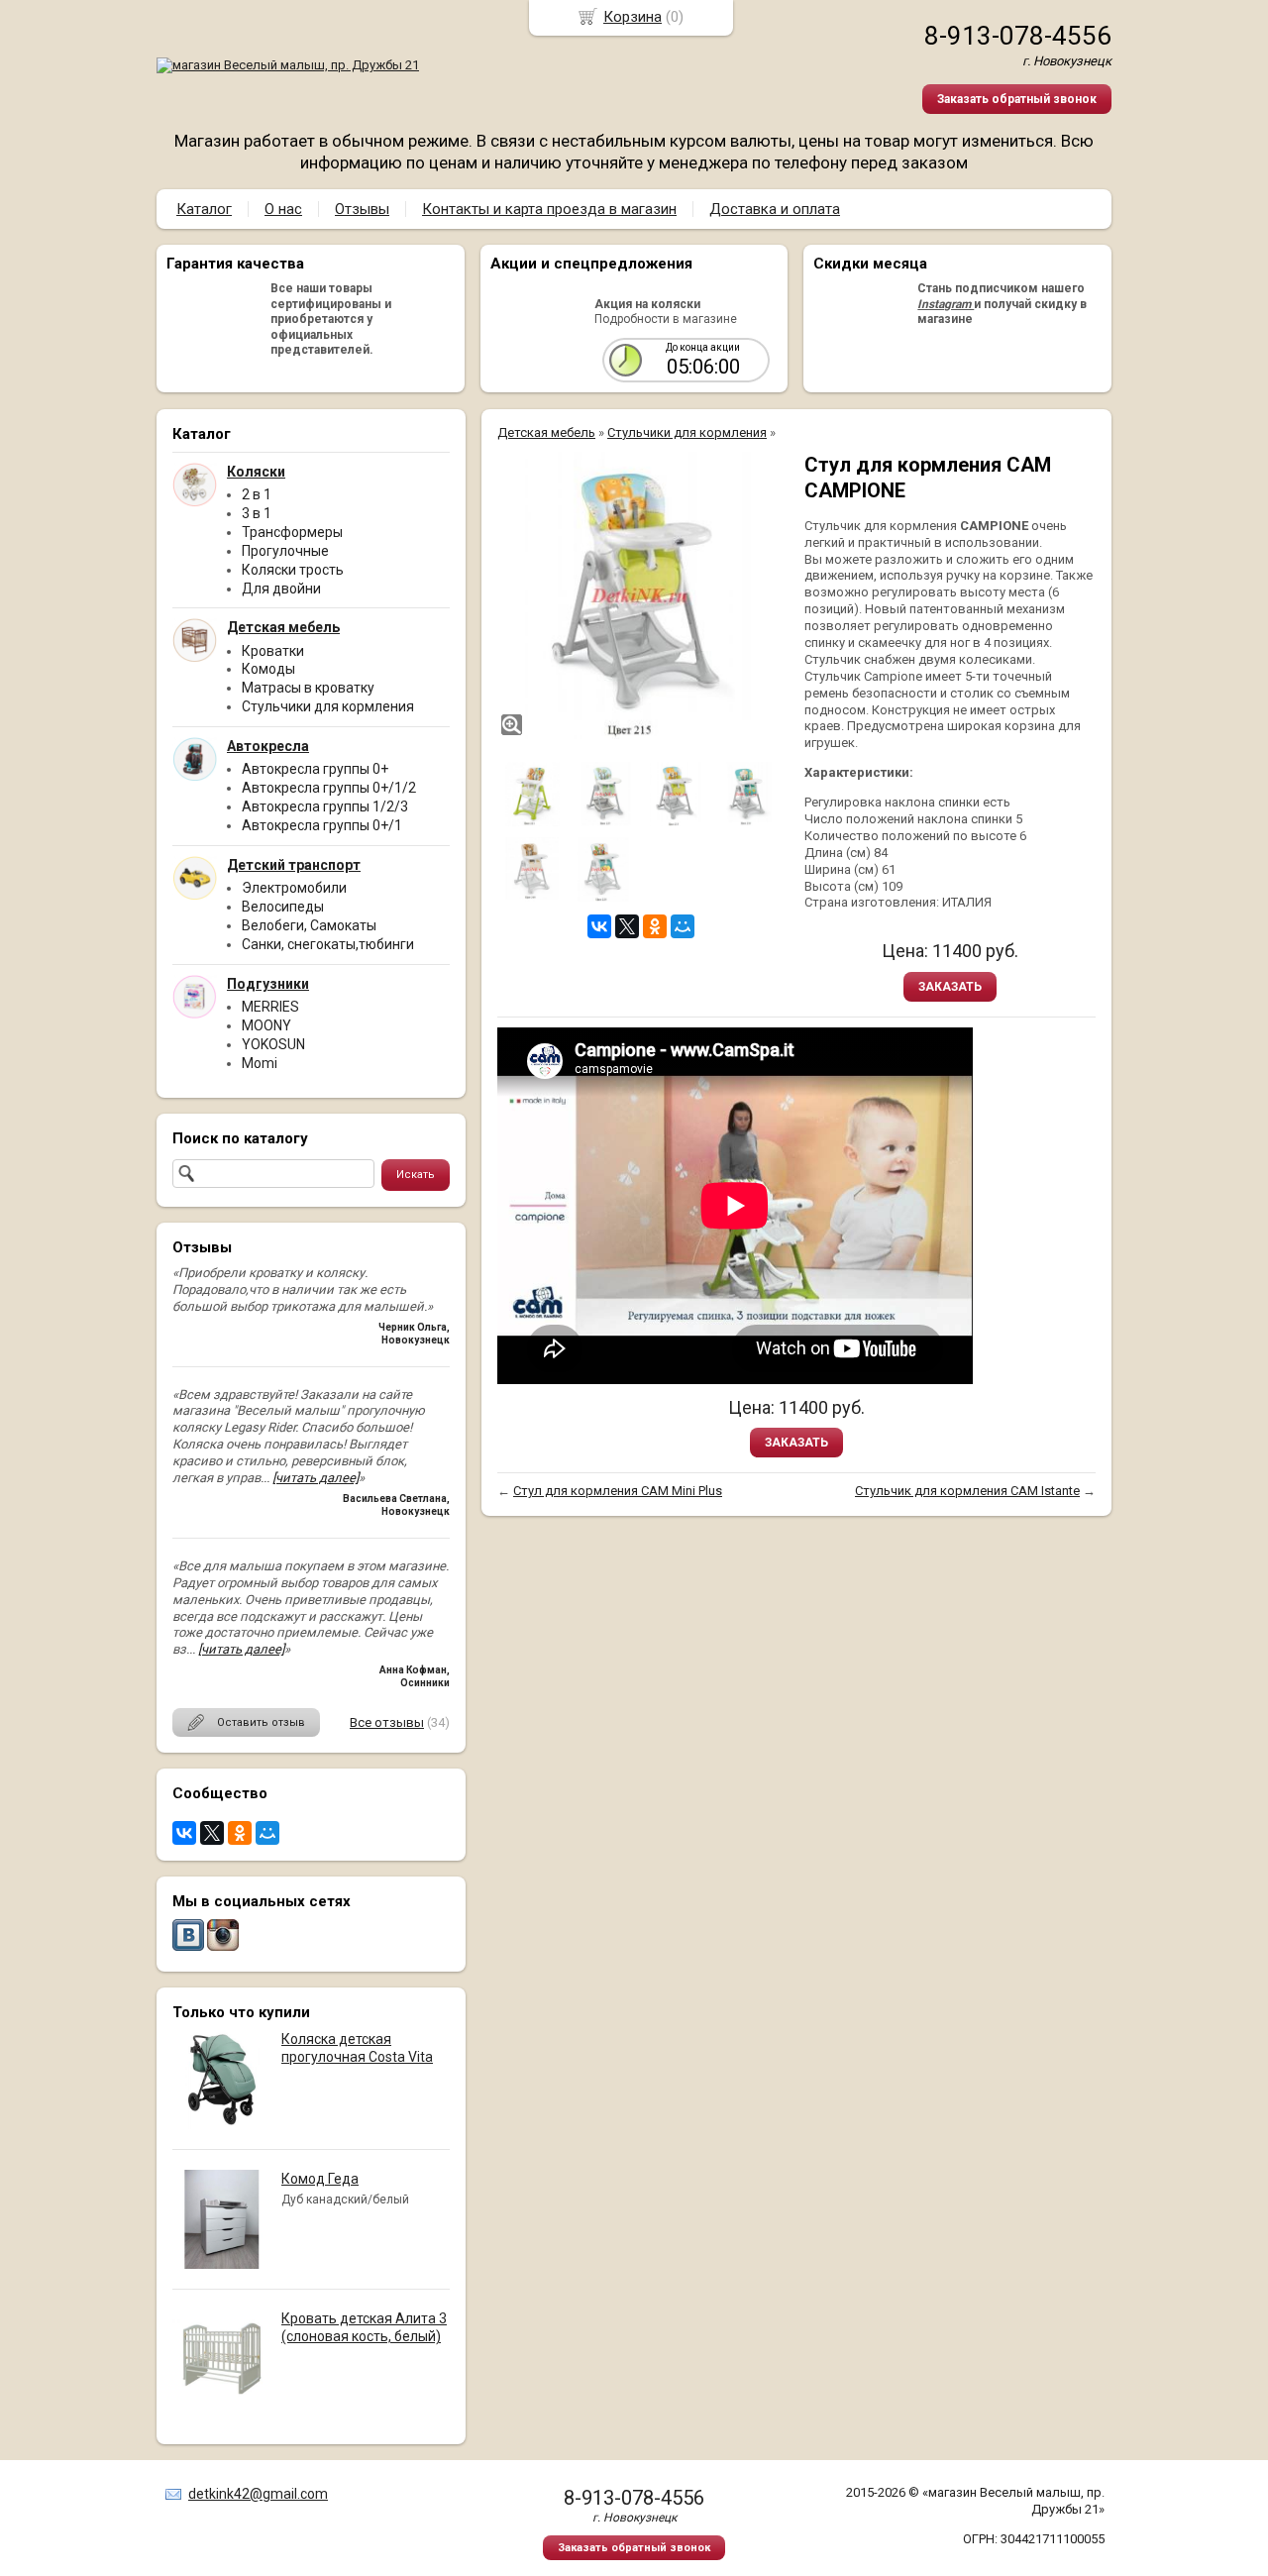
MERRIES (270, 1007)
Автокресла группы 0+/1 (322, 825)
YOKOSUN (273, 1044)
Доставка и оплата (775, 209)
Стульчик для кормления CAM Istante (967, 1491)
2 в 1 (257, 494)
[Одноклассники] (240, 1833)
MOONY (266, 1025)
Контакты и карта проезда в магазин (549, 209)
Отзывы (362, 209)
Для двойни (281, 589)
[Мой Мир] (267, 1833)
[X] (212, 1833)
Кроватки (273, 651)
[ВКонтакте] (184, 1833)
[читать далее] (316, 1478)
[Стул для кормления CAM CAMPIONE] (641, 595)
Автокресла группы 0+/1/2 (329, 788)
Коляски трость (293, 570)
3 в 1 (257, 513)
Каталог (204, 209)
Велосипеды (283, 907)
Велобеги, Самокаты (309, 925)
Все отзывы (387, 1722)
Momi (260, 1063)
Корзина (633, 17)
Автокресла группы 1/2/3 (325, 806)
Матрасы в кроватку (308, 688)
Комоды (268, 669)
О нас (283, 209)
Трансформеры (292, 532)
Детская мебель (546, 432)
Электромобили (294, 888)
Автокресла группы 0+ (315, 769)
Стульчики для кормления (328, 706)
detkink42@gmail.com (258, 2494)
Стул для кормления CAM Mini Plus (618, 1491)
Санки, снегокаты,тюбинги (328, 944)
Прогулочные (285, 551)
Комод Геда (320, 2179)
